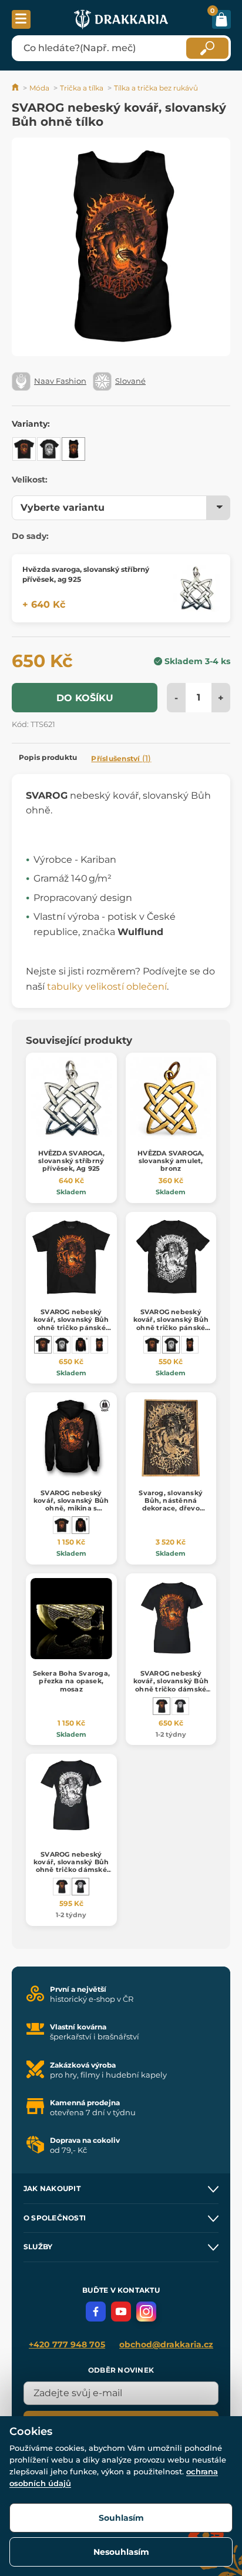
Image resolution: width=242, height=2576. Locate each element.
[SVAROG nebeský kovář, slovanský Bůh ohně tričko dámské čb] (180, 1706)
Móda (39, 88)
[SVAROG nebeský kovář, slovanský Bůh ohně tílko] (73, 449)
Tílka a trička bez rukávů (156, 88)
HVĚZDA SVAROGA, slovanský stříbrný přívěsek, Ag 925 (71, 1161)
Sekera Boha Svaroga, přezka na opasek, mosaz (71, 1681)
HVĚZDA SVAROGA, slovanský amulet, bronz (171, 1161)
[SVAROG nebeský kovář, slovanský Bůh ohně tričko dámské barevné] (162, 1706)
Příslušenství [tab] (121, 758)
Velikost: (30, 480)
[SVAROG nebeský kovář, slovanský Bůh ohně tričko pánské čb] (49, 449)
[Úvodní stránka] (16, 88)
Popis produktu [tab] (48, 757)
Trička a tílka (82, 88)
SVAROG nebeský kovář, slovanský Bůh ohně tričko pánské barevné (71, 1324)
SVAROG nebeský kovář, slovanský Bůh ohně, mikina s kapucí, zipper (71, 1505)
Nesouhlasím (121, 2552)
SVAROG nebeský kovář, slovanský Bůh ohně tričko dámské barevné (171, 1685)
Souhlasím (121, 2518)
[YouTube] (121, 2312)
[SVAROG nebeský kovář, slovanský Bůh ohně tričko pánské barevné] (24, 449)
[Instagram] (146, 2312)
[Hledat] (207, 48)
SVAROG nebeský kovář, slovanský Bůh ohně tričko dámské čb (71, 1866)
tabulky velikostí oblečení (107, 986)
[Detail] (196, 588)
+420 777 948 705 (67, 2344)
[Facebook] (96, 2312)
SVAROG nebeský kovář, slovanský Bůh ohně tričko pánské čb (171, 1324)
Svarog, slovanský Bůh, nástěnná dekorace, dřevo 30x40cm (171, 1505)
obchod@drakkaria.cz (166, 2344)
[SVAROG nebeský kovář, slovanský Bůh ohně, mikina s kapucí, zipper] (80, 1345)
